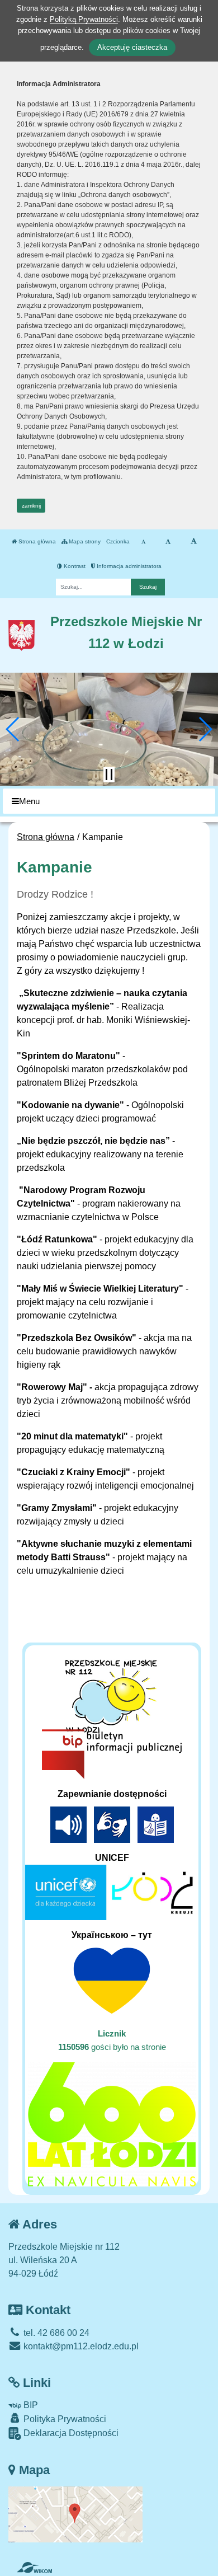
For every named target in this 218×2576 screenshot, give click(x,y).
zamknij (31, 506)
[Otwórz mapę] (75, 2514)
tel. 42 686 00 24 (55, 2333)
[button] (13, 729)
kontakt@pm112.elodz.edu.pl (80, 2346)
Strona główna (36, 541)
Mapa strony (84, 541)
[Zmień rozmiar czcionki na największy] (194, 542)
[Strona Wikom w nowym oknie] (34, 2568)
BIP (30, 2405)
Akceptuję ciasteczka (132, 47)
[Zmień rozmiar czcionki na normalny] (143, 542)
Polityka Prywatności (64, 2419)
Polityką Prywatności (84, 19)
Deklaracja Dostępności (70, 2433)
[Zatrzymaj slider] (109, 775)
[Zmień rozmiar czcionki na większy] (168, 542)
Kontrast (74, 566)
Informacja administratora (128, 566)
